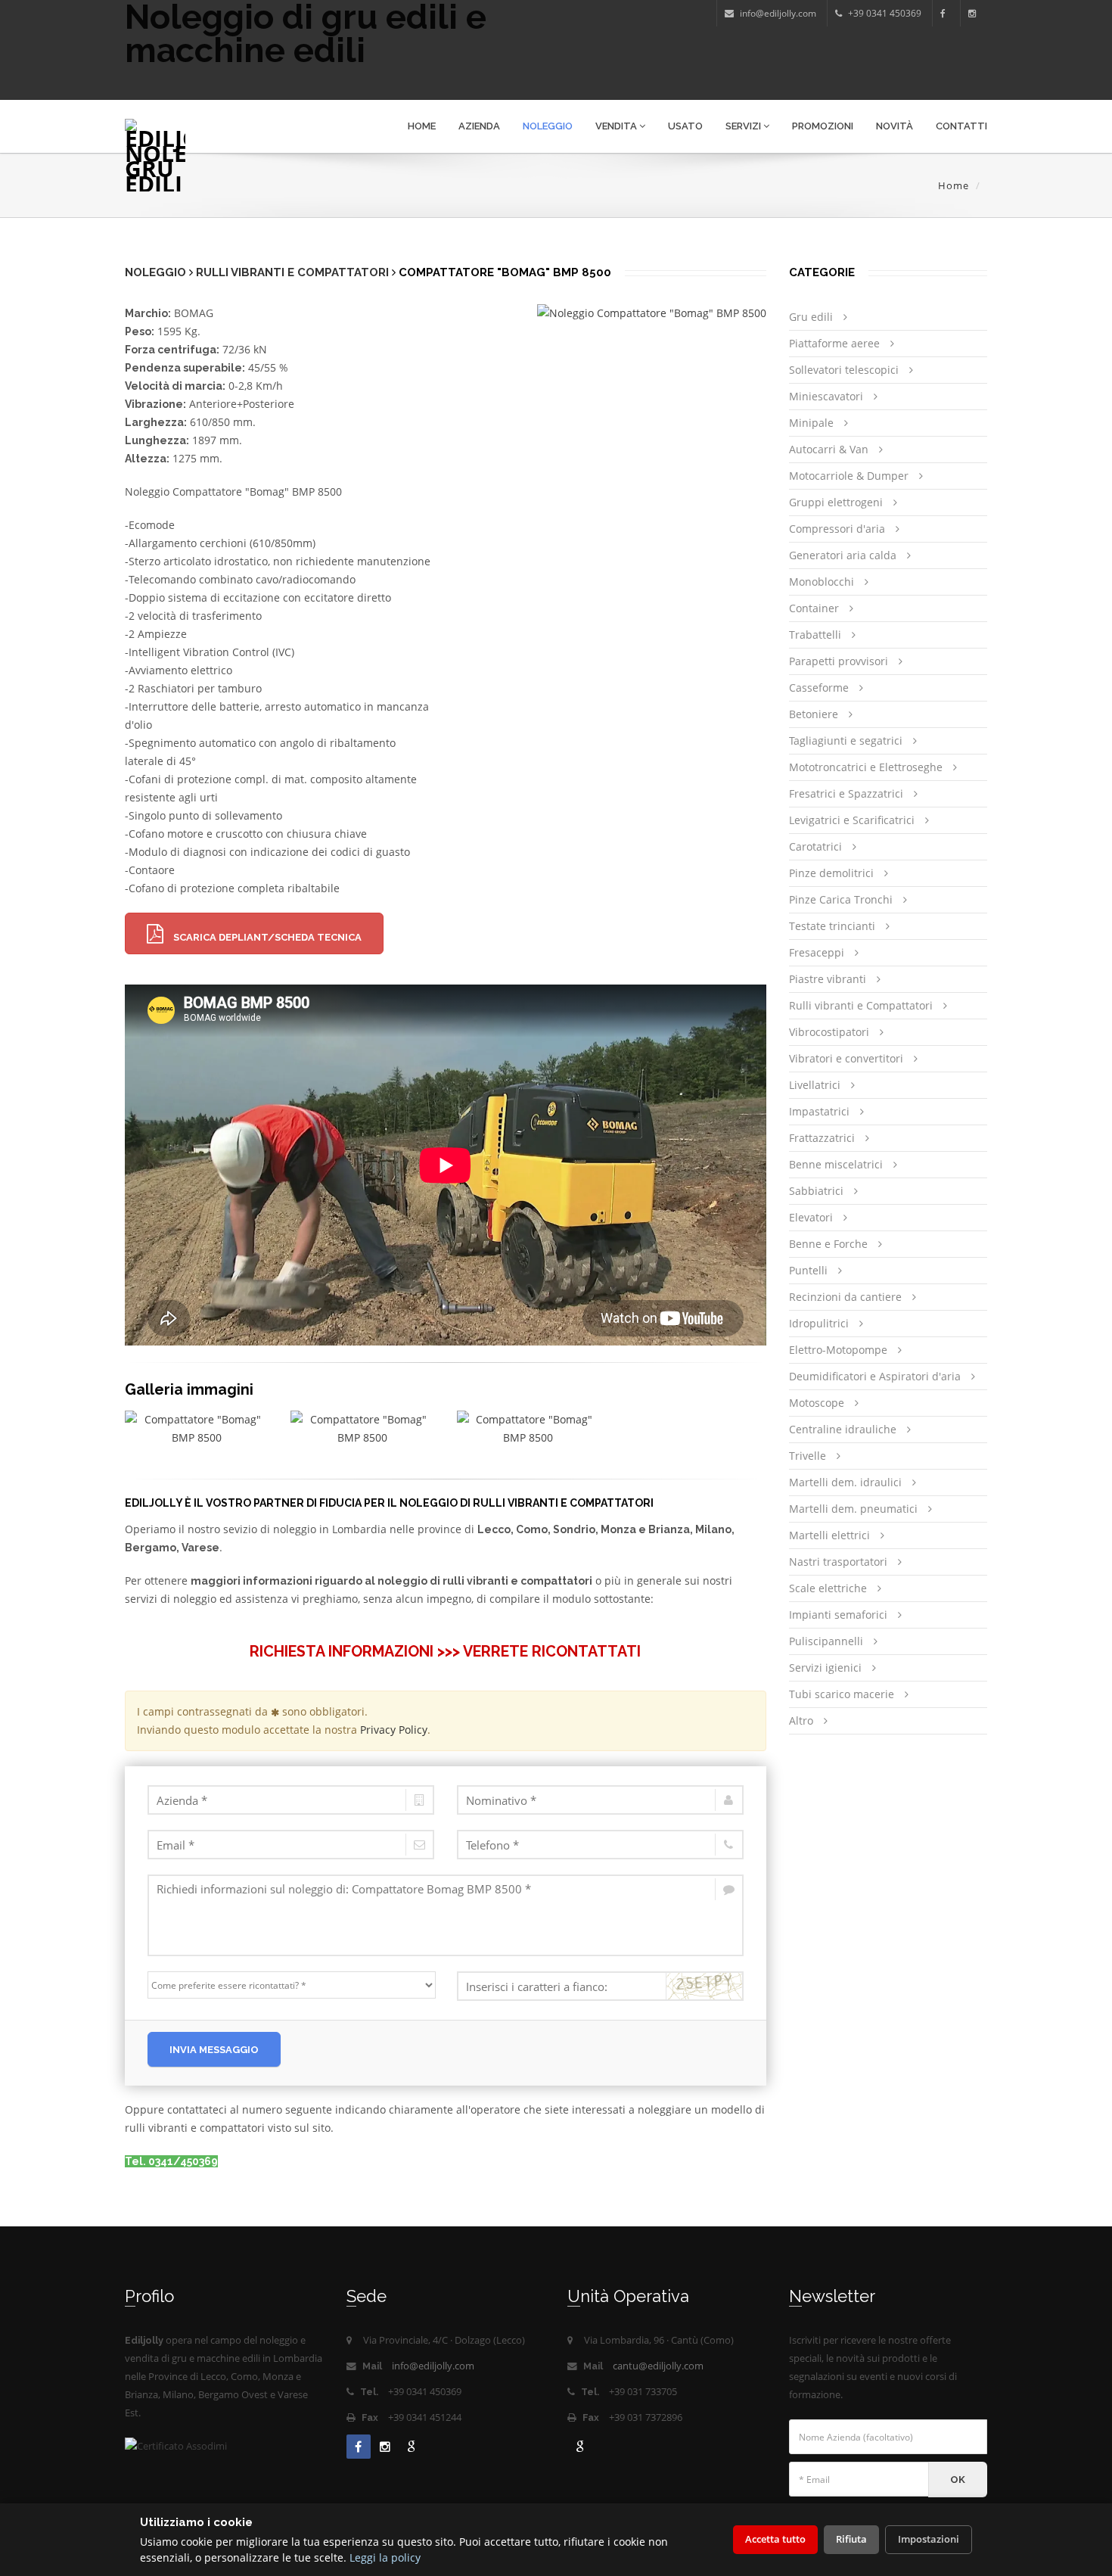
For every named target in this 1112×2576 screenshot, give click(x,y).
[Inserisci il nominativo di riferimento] (600, 1800)
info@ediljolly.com (433, 2366)
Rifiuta (851, 2539)
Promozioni (823, 126)
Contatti (961, 126)
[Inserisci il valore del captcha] (600, 1986)
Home (422, 126)
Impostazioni (929, 2539)
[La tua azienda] (291, 1800)
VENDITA (617, 126)
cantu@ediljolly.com (658, 2366)
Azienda (479, 126)
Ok (958, 2480)
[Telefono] (600, 1845)
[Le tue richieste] (446, 1915)
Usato (685, 126)
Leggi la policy (385, 2557)
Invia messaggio (214, 2050)
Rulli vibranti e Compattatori (292, 272)
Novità (895, 126)
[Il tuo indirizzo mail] (291, 1845)
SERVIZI (744, 126)
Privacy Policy (394, 1730)
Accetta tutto (775, 2539)
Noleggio (548, 126)
